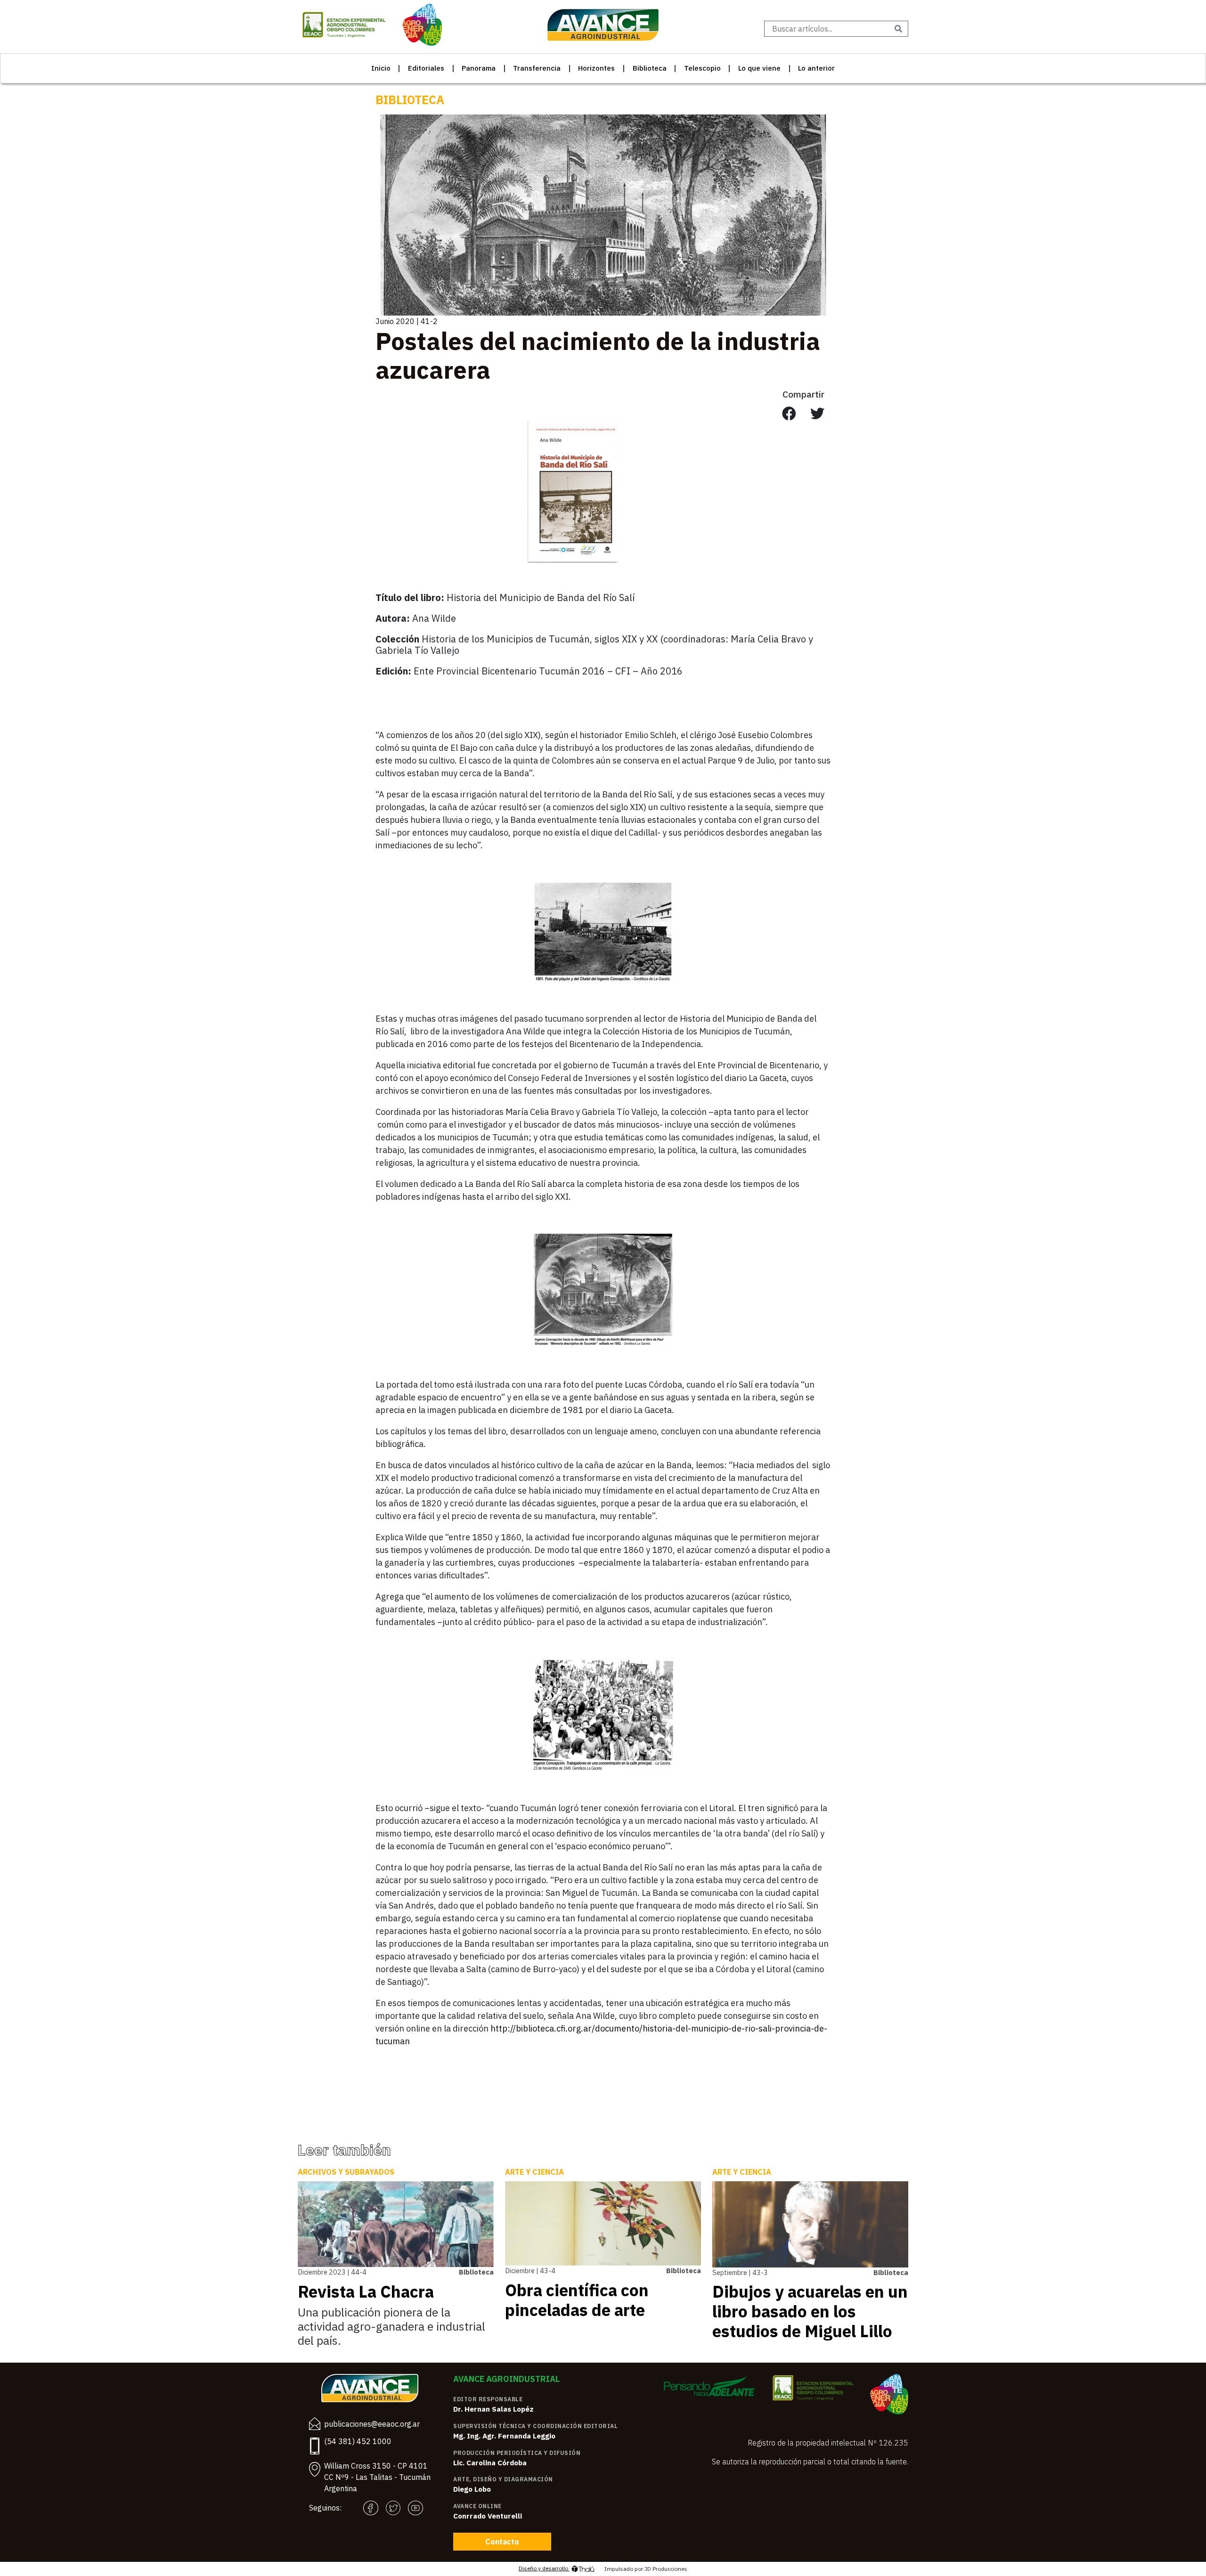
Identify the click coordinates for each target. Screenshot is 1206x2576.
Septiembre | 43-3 (740, 2272)
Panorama (479, 68)
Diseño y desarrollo (544, 2568)
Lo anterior (816, 68)
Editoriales (426, 68)
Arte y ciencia (534, 2172)
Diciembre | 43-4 (530, 2271)
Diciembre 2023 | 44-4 (332, 2272)
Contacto (502, 2542)
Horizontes (596, 68)
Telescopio (702, 68)
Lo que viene (759, 68)
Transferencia (537, 68)
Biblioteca (650, 68)
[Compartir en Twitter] (817, 414)
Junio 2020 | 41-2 (407, 321)
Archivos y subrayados (346, 2172)
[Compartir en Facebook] (789, 414)
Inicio (381, 68)
